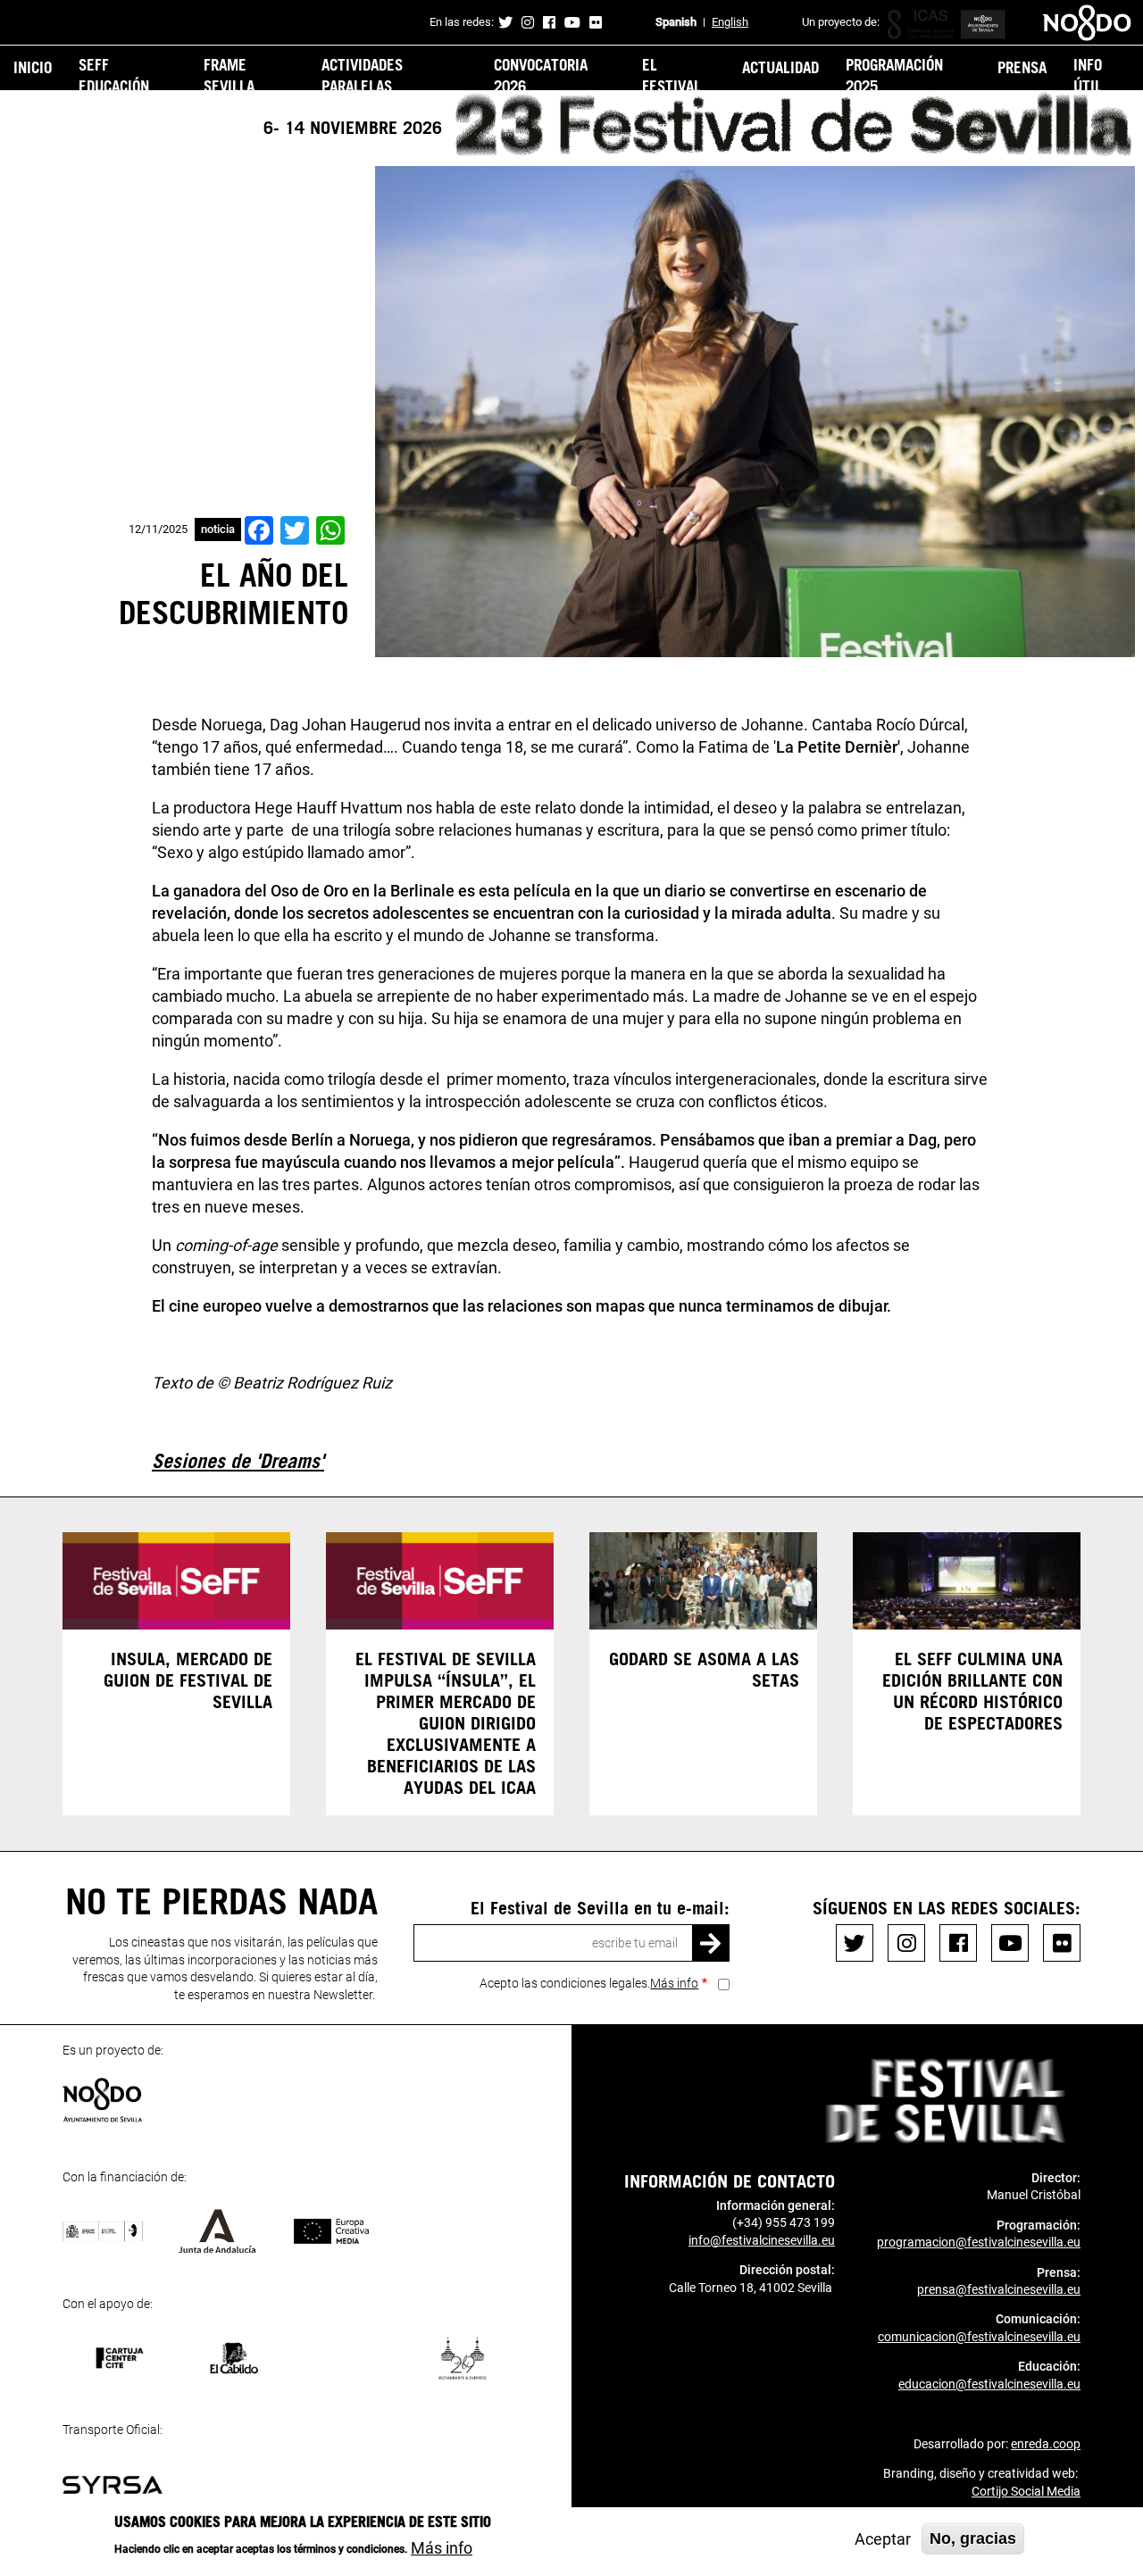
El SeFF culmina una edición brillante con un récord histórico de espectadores (972, 1690)
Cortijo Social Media (1026, 2491)
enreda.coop (1046, 2444)
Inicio (33, 67)
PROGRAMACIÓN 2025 (894, 75)
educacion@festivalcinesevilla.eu (989, 2384)
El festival (672, 75)
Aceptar (883, 2539)
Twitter (505, 22)
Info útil (1088, 75)
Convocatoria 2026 (541, 75)
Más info (674, 1983)
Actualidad (780, 67)
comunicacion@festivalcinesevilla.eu (979, 2337)
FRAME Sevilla (229, 75)
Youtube (572, 22)
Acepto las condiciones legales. (589, 1983)
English (730, 22)
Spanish (676, 22)
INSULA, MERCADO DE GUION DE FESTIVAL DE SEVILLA (188, 1680)
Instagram (528, 22)
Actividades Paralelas (362, 75)
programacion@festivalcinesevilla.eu (979, 2242)
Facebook (549, 22)
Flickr (596, 22)
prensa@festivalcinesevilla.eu (999, 2289)
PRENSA (1022, 67)
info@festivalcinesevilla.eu (762, 2240)
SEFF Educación (114, 75)
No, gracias (973, 2538)
